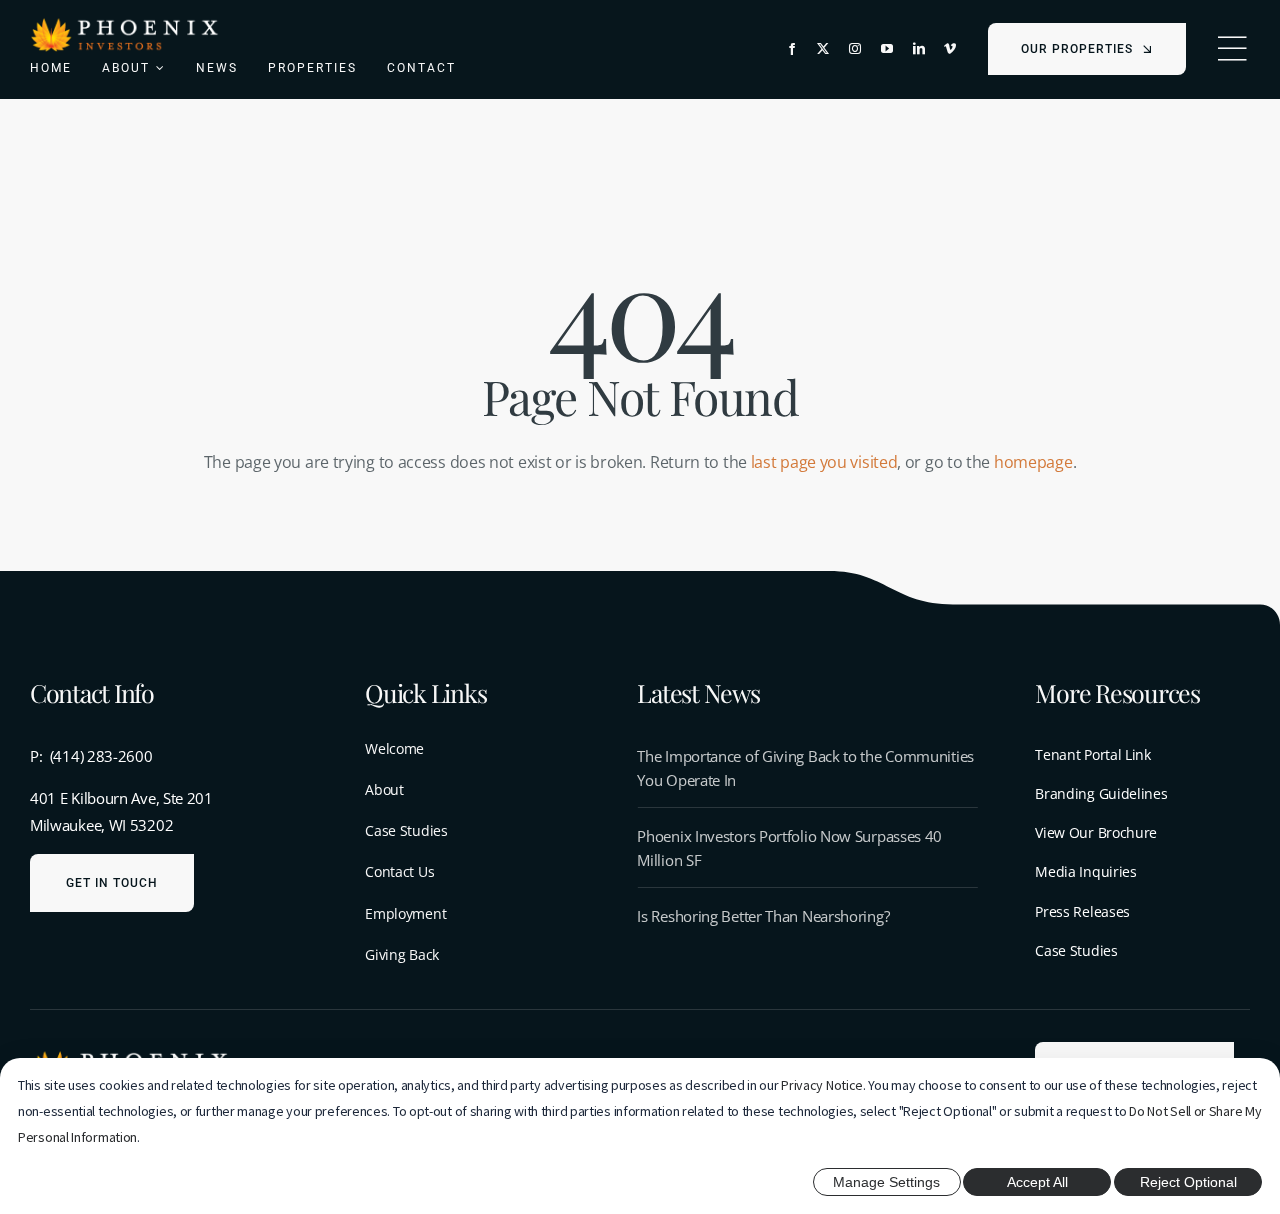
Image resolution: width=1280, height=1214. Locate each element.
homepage (1033, 462)
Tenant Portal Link (1093, 754)
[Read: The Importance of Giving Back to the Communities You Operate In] (807, 768)
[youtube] (887, 49)
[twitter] (823, 49)
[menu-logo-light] (125, 23)
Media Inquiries (1086, 871)
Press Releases (1082, 911)
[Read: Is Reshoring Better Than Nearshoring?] (807, 916)
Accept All (1037, 1182)
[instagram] (855, 49)
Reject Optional (1188, 1182)
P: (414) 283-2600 (91, 756)
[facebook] (792, 49)
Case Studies (1076, 950)
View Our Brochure (1096, 832)
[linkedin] (919, 49)
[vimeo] (950, 49)
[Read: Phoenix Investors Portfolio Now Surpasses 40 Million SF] (807, 848)
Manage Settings (886, 1182)
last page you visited (824, 462)
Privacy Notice (822, 1085)
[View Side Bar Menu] (1232, 49)
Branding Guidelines (1101, 793)
